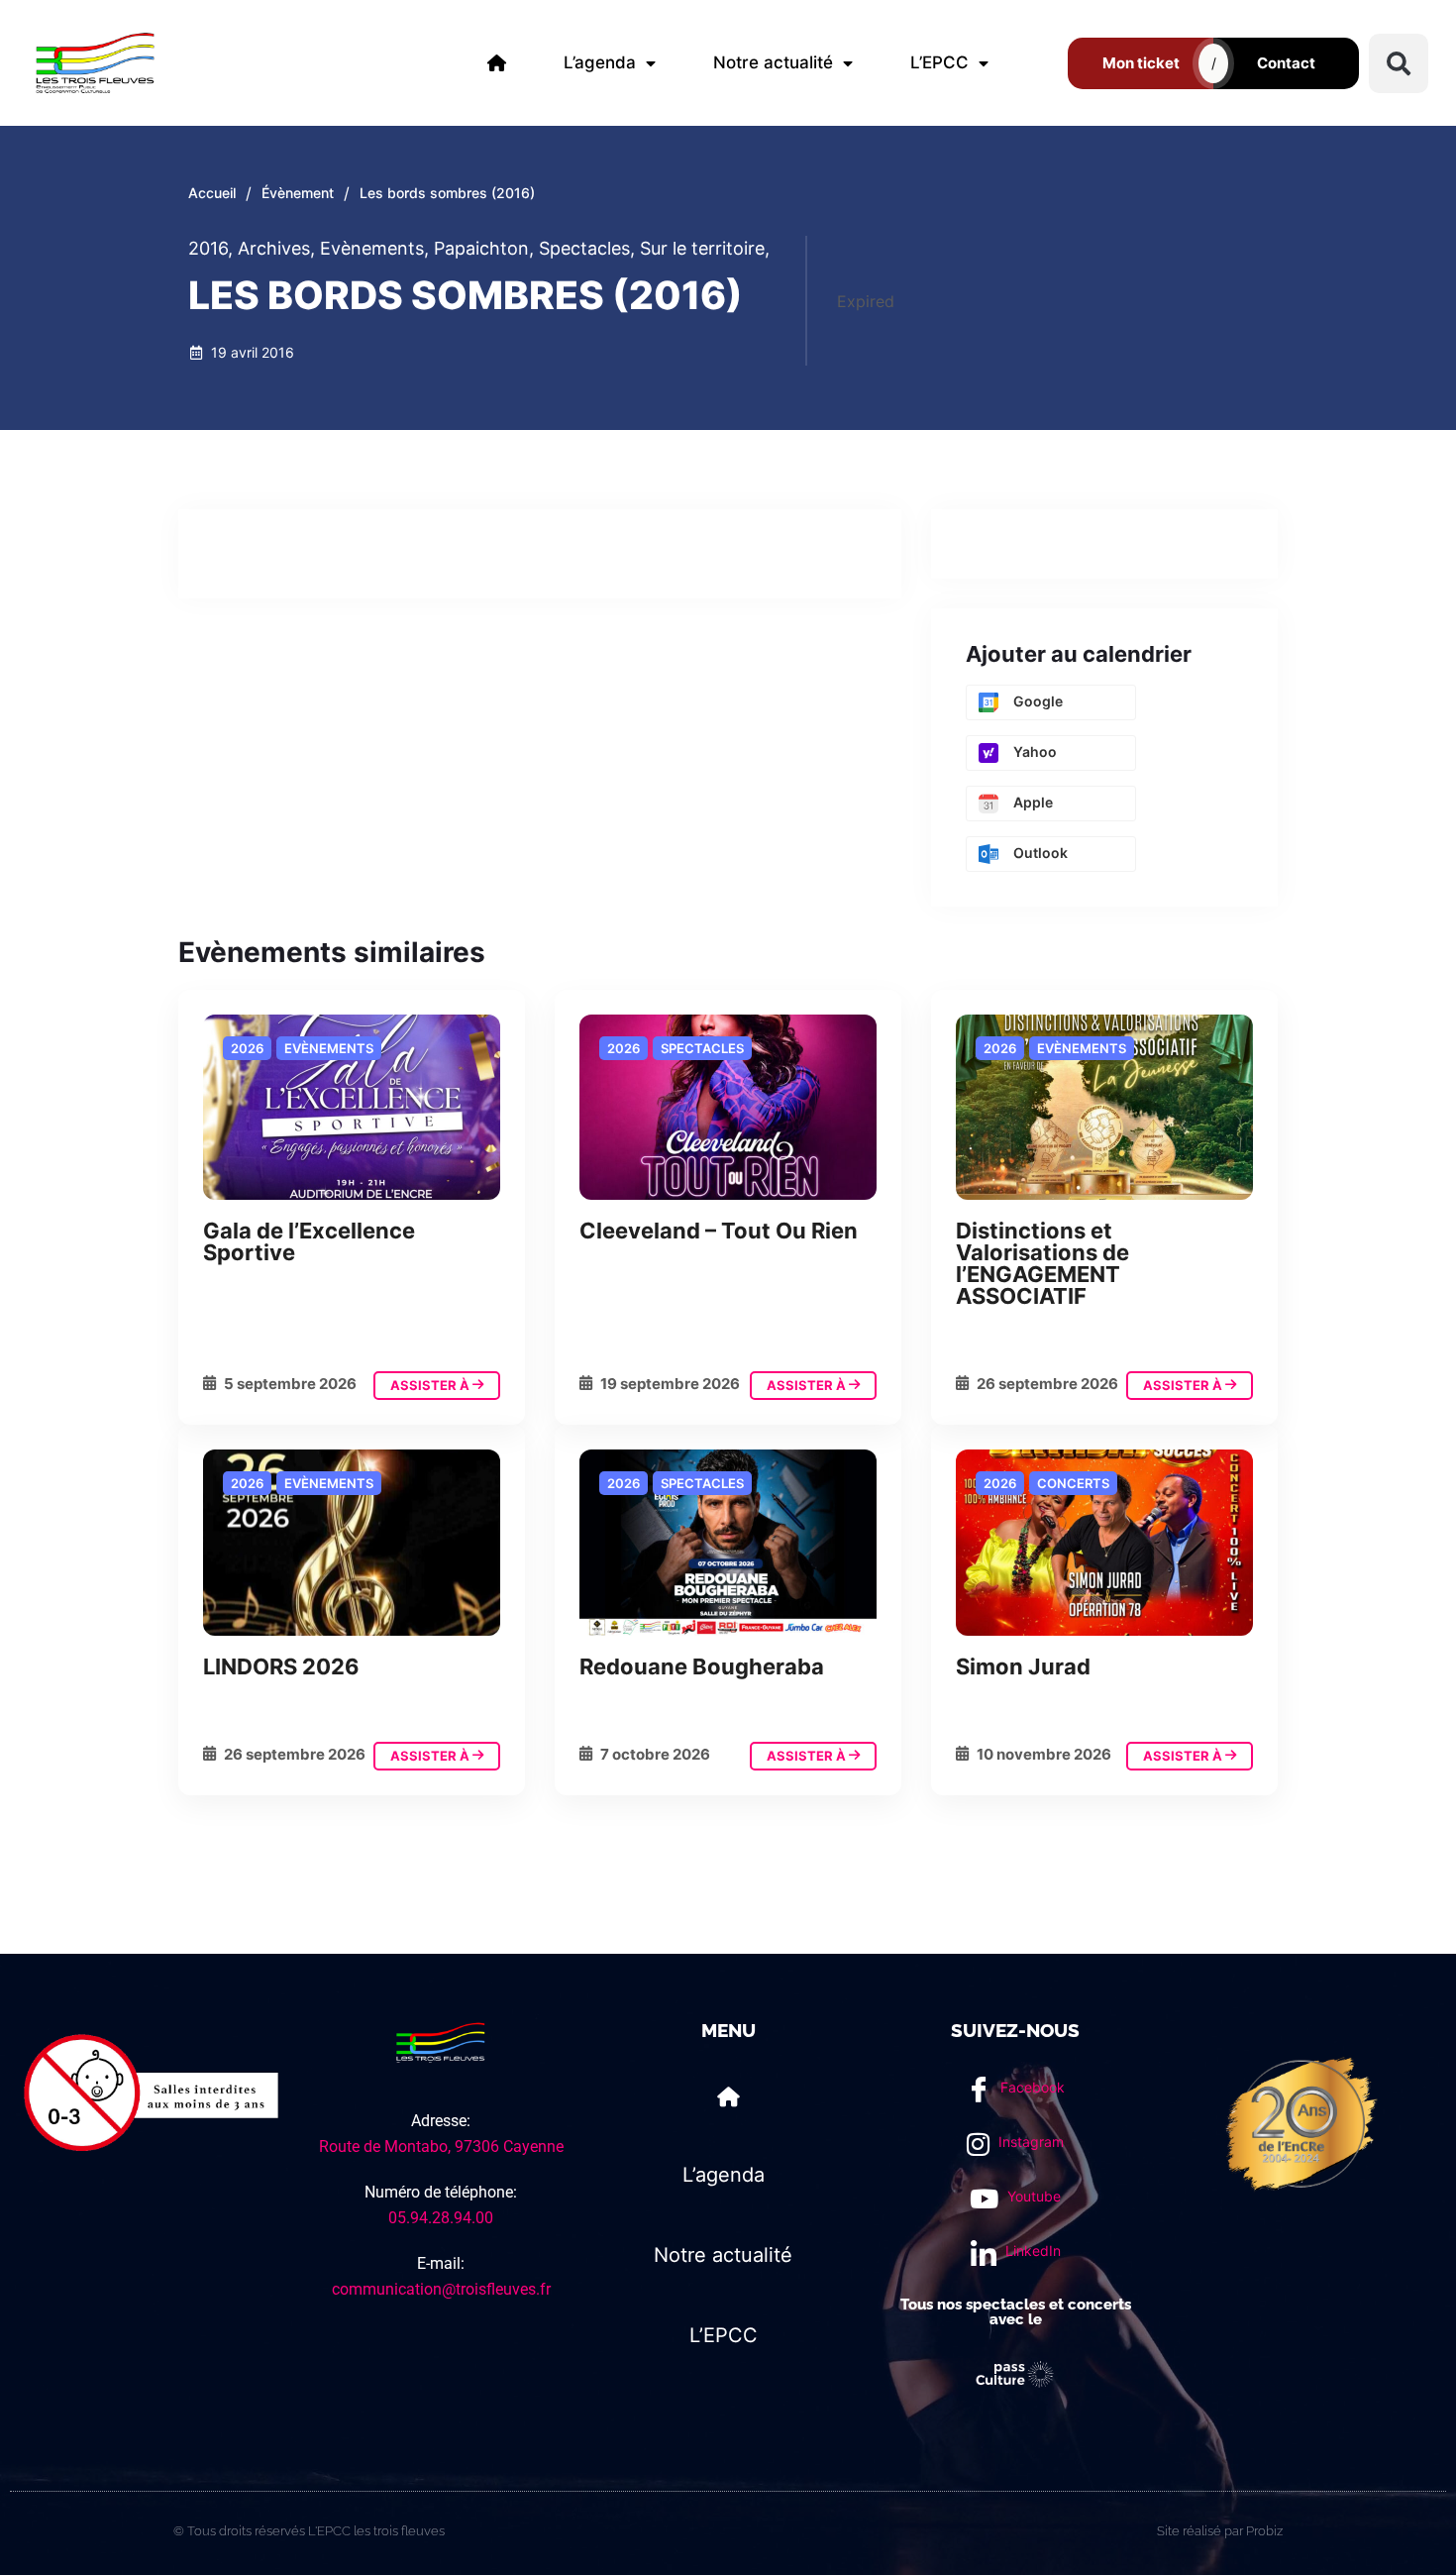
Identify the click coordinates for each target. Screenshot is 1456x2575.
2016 (210, 248)
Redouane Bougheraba (702, 1666)
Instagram (1029, 2142)
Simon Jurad (1023, 1666)
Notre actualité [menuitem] (773, 62)
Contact (1286, 63)
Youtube (1032, 2196)
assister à (431, 1385)
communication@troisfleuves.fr (441, 2289)
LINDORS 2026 (281, 1666)
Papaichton (484, 248)
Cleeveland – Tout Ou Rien (719, 1231)
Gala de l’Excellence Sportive (309, 1241)
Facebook (1031, 2087)
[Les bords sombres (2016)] (352, 1108)
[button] (1399, 63)
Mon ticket (1141, 63)
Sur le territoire (705, 248)
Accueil (212, 193)
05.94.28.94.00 (441, 2218)
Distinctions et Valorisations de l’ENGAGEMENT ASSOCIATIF (1042, 1263)
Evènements (374, 248)
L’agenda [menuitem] (600, 62)
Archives (276, 248)
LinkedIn (1031, 2251)
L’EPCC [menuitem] (939, 62)
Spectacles (587, 248)
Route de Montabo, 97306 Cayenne (441, 2146)
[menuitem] (497, 63)
